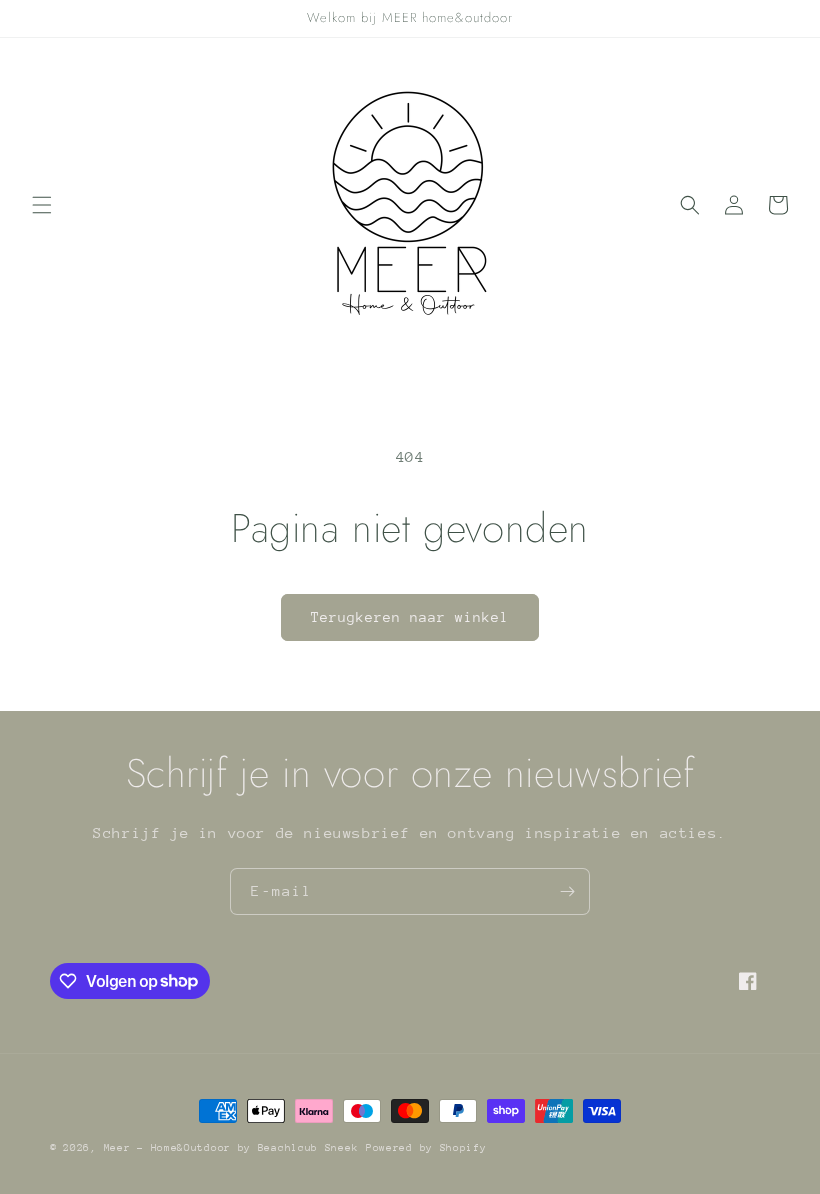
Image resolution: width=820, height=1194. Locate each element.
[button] (42, 205)
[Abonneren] (567, 891)
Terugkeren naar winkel (410, 617)
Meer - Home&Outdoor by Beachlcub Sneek (231, 1148)
